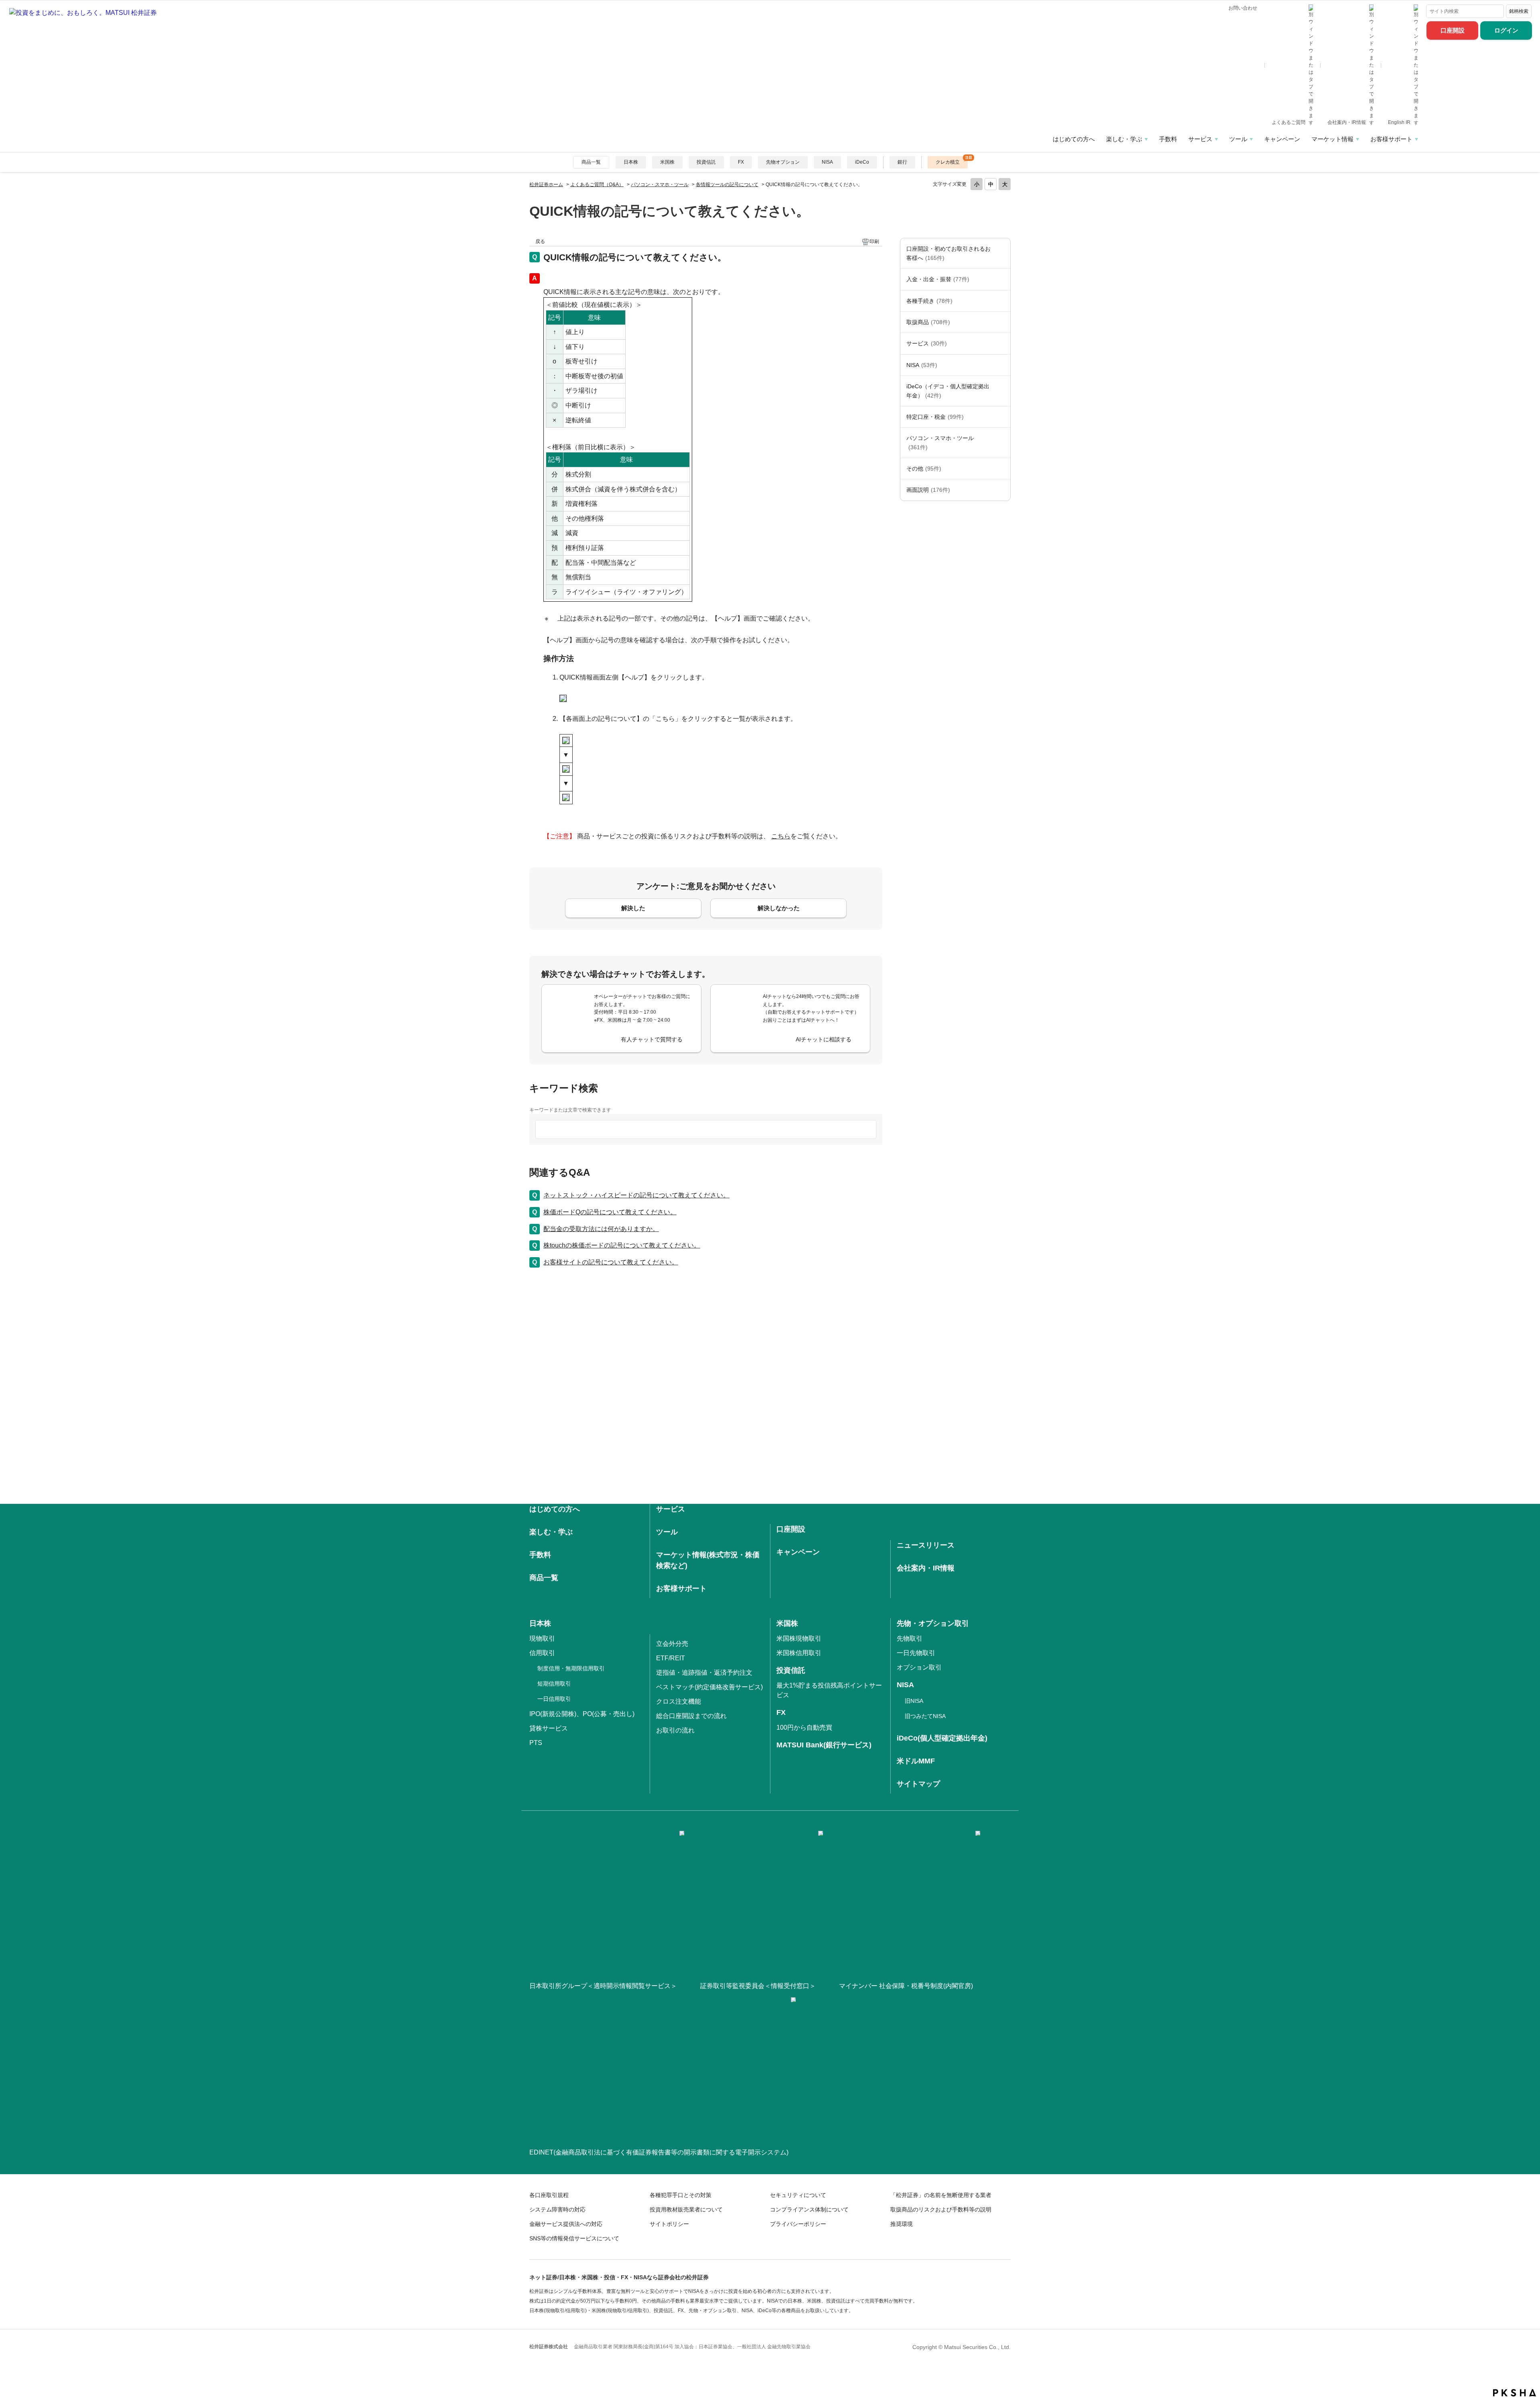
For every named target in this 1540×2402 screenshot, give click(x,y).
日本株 (631, 162)
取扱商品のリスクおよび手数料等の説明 (941, 2209)
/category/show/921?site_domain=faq (1002, 279)
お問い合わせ (1243, 8)
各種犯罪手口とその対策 (681, 2195)
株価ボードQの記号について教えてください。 (610, 1212)
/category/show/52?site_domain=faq (1002, 469)
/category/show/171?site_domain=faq (1002, 343)
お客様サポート (1391, 139)
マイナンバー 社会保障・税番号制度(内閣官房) (906, 1986)
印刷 (874, 241)
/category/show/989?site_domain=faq (1002, 490)
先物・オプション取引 (933, 1623)
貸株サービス (549, 1728)
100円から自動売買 (804, 1727)
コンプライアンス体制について (809, 2209)
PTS (536, 1743)
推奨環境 (902, 2224)
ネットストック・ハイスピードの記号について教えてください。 (636, 1195)
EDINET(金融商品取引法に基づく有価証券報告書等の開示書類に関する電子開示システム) (659, 2152)
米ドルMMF (916, 1761)
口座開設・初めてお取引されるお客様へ (948, 253)
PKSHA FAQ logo (1515, 2393)
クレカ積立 (948, 162)
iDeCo (862, 162)
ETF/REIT (671, 1658)
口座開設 (1453, 30)
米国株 (667, 162)
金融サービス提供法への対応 (566, 2224)
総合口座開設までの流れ (691, 1716)
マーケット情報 (1332, 139)
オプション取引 (919, 1667)
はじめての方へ (1074, 139)
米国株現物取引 (799, 1638)
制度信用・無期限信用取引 (571, 1668)
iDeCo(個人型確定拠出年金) (942, 1738)
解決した (633, 908)
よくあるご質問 (1289, 122)
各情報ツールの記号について (727, 185)
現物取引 (542, 1638)
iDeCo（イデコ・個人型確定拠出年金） (948, 391)
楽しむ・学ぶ (1124, 139)
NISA (827, 162)
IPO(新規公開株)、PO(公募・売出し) (582, 1714)
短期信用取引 (554, 1684)
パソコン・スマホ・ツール (660, 185)
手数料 (1168, 139)
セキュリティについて (798, 2195)
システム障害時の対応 (557, 2209)
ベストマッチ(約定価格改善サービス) (709, 1687)
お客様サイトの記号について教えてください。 (611, 1262)
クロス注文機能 (679, 1701)
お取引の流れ (675, 1730)
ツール (1238, 139)
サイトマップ (918, 1784)
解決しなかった (779, 908)
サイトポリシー (669, 2224)
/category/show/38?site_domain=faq (1002, 417)
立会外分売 (672, 1644)
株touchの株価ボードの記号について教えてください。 (622, 1245)
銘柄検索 (1519, 11)
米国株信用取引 (799, 1653)
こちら (781, 836)
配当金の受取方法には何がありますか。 (601, 1229)
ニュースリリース (926, 1545)
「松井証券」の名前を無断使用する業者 (941, 2195)
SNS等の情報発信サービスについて (574, 2238)
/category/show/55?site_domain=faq (1002, 443)
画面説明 (928, 490)
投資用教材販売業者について (686, 2209)
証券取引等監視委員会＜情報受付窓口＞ (758, 1986)
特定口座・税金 (935, 417)
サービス (1200, 139)
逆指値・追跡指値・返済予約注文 (704, 1673)
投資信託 (706, 162)
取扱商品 (928, 322)
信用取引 (542, 1653)
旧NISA (914, 1701)
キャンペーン (1282, 139)
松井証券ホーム (546, 185)
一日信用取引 (554, 1699)
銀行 (902, 162)
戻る (540, 241)
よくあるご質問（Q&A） (597, 185)
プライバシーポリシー (798, 2224)
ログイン (1506, 30)
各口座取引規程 (549, 2195)
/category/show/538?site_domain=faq (1002, 365)
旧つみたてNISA (925, 1716)
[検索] (1496, 11)
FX (741, 162)
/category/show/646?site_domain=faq (1002, 391)
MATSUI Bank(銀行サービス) (824, 1745)
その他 (924, 469)
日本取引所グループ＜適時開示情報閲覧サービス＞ (603, 1986)
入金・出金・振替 (938, 279)
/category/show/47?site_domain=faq (1002, 322)
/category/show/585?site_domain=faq (1002, 253)
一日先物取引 (916, 1653)
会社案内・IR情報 (1347, 122)
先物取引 (910, 1638)
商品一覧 (591, 162)
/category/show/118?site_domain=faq (1002, 301)
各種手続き (929, 301)
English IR (1400, 122)
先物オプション (783, 162)
